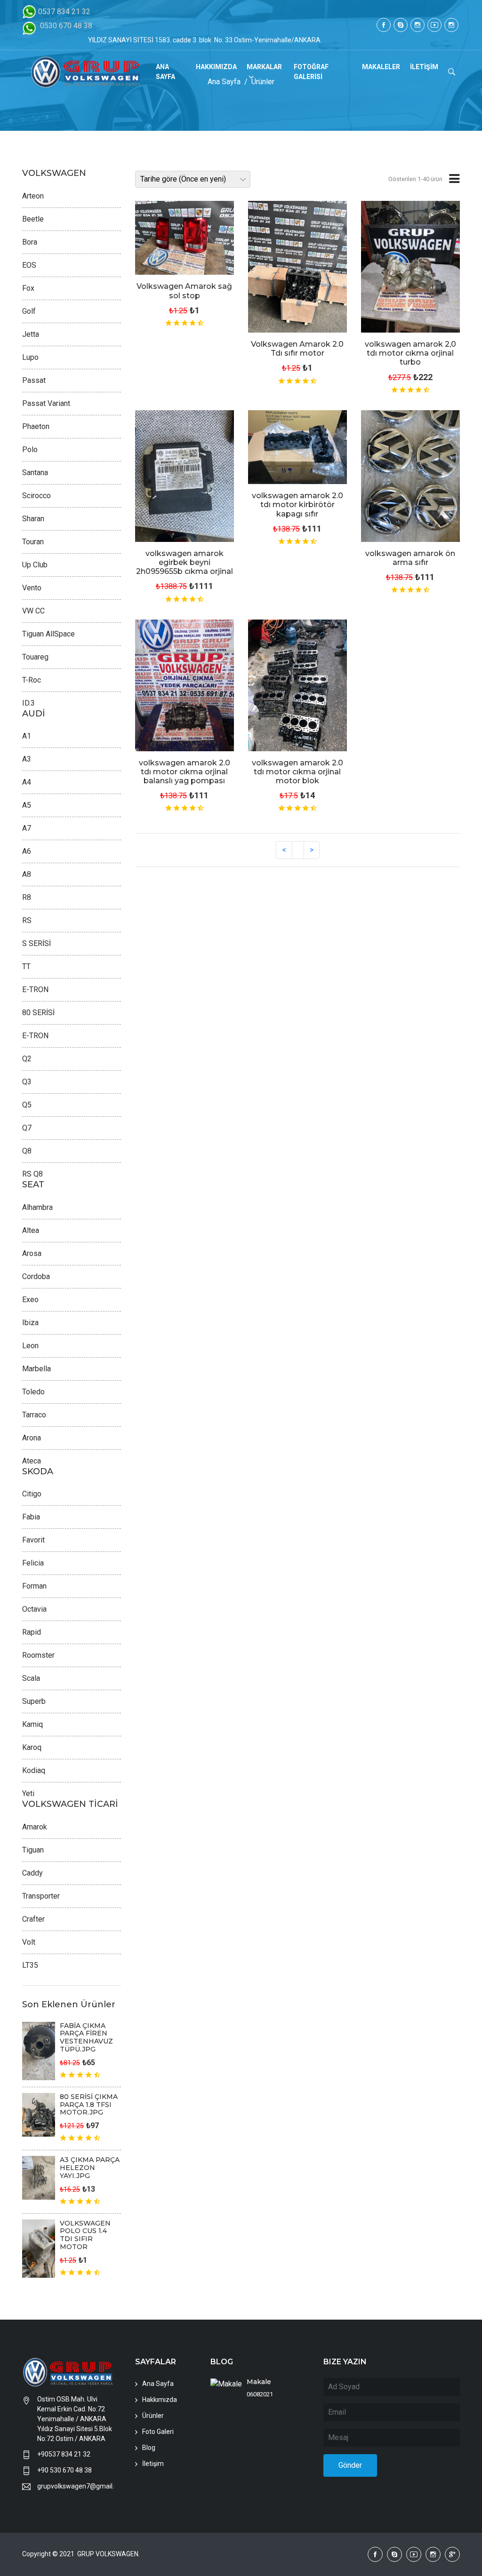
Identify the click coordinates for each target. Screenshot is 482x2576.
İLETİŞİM (424, 67)
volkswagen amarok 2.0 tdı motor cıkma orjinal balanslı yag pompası (185, 772)
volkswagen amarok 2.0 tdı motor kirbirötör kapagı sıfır (297, 505)
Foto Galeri (158, 2432)
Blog (149, 2448)
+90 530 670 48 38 (64, 2470)
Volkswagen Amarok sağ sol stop (184, 291)
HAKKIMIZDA (216, 67)
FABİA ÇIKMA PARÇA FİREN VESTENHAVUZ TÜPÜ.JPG (86, 2037)
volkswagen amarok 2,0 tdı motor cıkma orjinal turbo (410, 353)
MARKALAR (264, 67)
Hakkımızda (160, 2400)
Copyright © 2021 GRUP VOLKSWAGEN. (81, 2554)
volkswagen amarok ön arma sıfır (410, 558)
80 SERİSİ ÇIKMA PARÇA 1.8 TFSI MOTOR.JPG (89, 2105)
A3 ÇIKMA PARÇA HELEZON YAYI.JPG (90, 2168)
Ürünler (153, 2416)
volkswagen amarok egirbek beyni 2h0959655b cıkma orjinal (185, 562)
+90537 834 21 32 (64, 2454)
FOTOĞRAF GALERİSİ (311, 72)
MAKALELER (381, 67)
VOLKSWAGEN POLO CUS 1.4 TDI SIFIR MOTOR (85, 2235)
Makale (259, 2382)
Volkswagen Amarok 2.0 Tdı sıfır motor (297, 349)
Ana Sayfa (158, 2384)
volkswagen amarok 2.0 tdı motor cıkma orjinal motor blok (297, 772)
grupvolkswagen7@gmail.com (76, 2486)
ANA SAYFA (165, 72)
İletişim (153, 2464)
